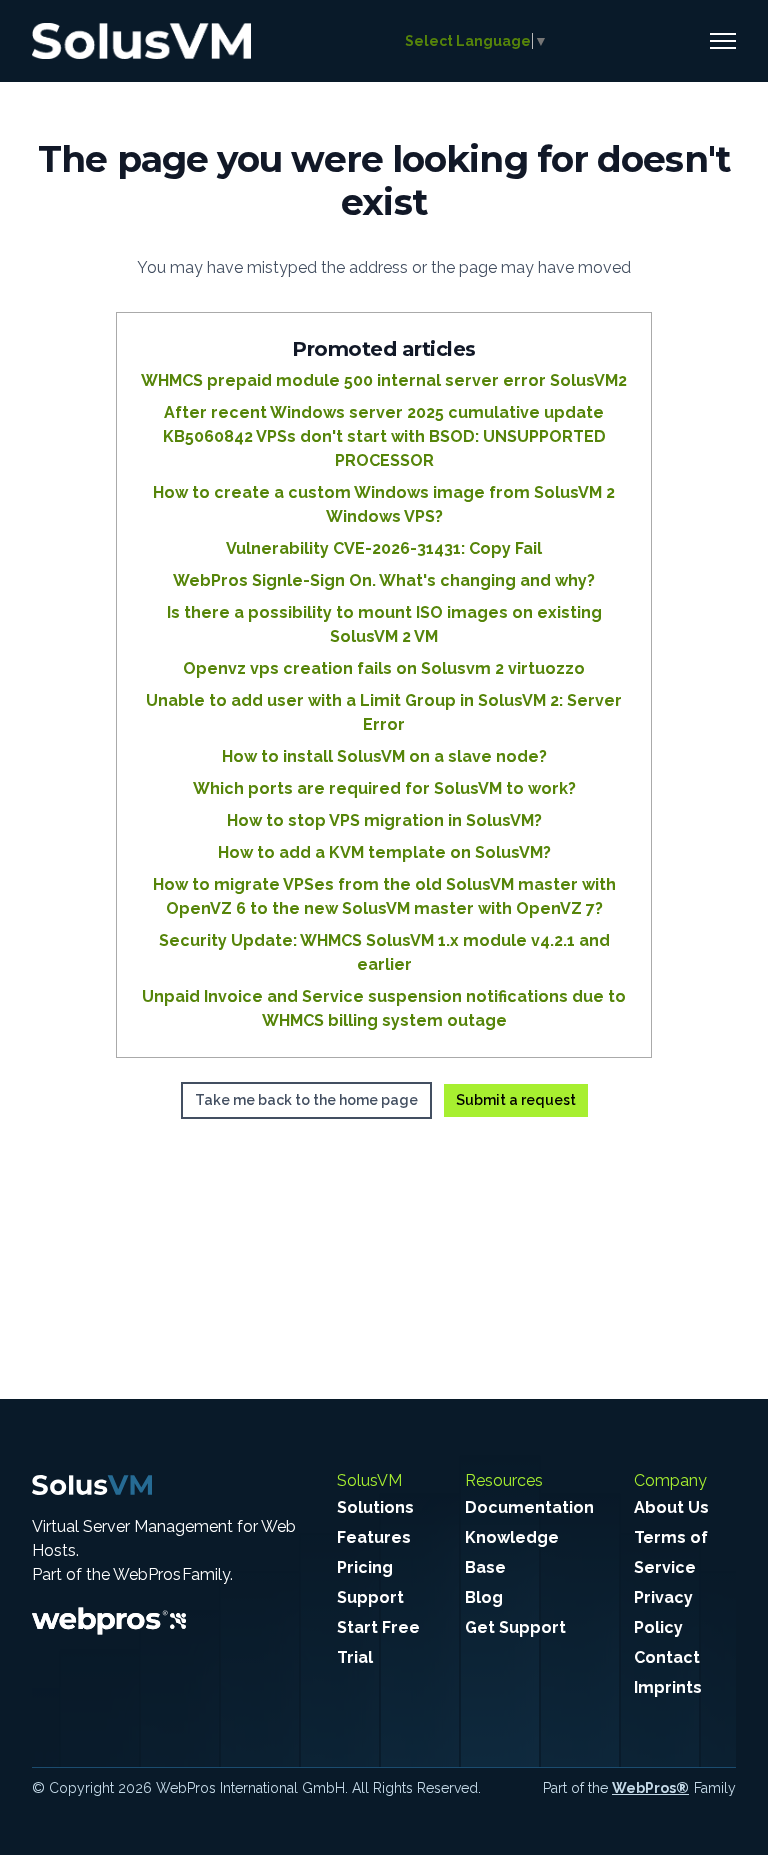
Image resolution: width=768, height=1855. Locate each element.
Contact (667, 1657)
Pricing (365, 1567)
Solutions (375, 1507)
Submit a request (516, 1100)
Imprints (668, 1687)
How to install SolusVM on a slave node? (384, 756)
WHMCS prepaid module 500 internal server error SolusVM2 (384, 380)
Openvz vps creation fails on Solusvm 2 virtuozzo (384, 668)
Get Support (515, 1627)
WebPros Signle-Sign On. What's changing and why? (384, 580)
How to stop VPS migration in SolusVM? (384, 820)
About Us (671, 1507)
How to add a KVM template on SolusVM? (384, 852)
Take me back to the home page (306, 1100)
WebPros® (650, 1788)
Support (370, 1597)
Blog (484, 1597)
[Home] (141, 41)
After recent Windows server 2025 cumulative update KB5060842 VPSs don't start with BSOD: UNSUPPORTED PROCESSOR (384, 436)
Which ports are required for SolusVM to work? (384, 788)
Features (374, 1537)
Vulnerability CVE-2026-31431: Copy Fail (384, 548)
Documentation (529, 1507)
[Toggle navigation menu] (723, 41)
